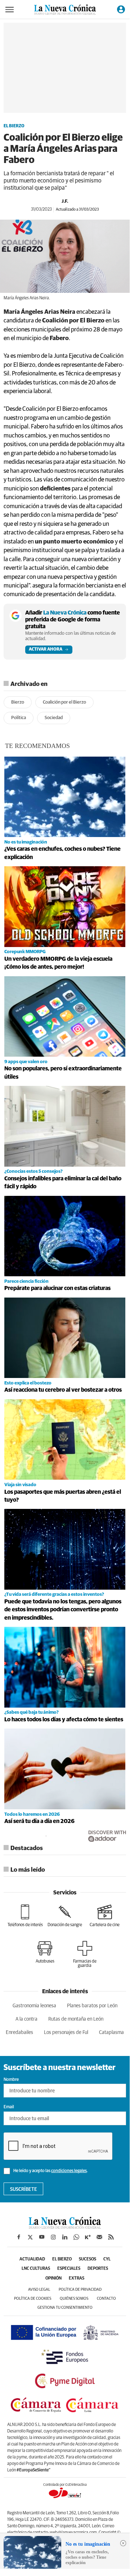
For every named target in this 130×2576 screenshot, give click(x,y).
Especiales (69, 2269)
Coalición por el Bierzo (64, 702)
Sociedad (54, 718)
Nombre (11, 2080)
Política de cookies (33, 2298)
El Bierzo (14, 126)
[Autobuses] (45, 1952)
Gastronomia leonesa (34, 2006)
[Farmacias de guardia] (85, 1954)
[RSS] (111, 2237)
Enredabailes (19, 2033)
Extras (77, 2278)
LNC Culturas (36, 2269)
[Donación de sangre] (65, 1916)
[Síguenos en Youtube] (42, 2237)
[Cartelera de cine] (105, 1916)
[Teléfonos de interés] (25, 1916)
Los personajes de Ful (66, 2033)
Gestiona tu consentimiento (65, 2308)
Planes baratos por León (92, 2006)
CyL (107, 2259)
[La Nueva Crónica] (65, 2227)
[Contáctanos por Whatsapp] (76, 2237)
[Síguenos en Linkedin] (65, 2237)
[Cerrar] (123, 2543)
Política (19, 718)
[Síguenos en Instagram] (53, 2237)
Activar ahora (46, 649)
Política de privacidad (80, 2289)
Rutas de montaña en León (76, 2019)
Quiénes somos (74, 2298)
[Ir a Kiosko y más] (88, 2237)
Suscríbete (24, 2189)
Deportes (98, 2269)
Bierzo (18, 702)
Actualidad (32, 2259)
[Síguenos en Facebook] (19, 2237)
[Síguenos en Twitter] (30, 2237)
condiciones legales (69, 2171)
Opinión (53, 2278)
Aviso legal (39, 2289)
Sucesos (88, 2259)
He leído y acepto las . (50, 2171)
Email (9, 2107)
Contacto (106, 2298)
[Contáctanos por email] (99, 2237)
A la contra (26, 2019)
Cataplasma (111, 2033)
